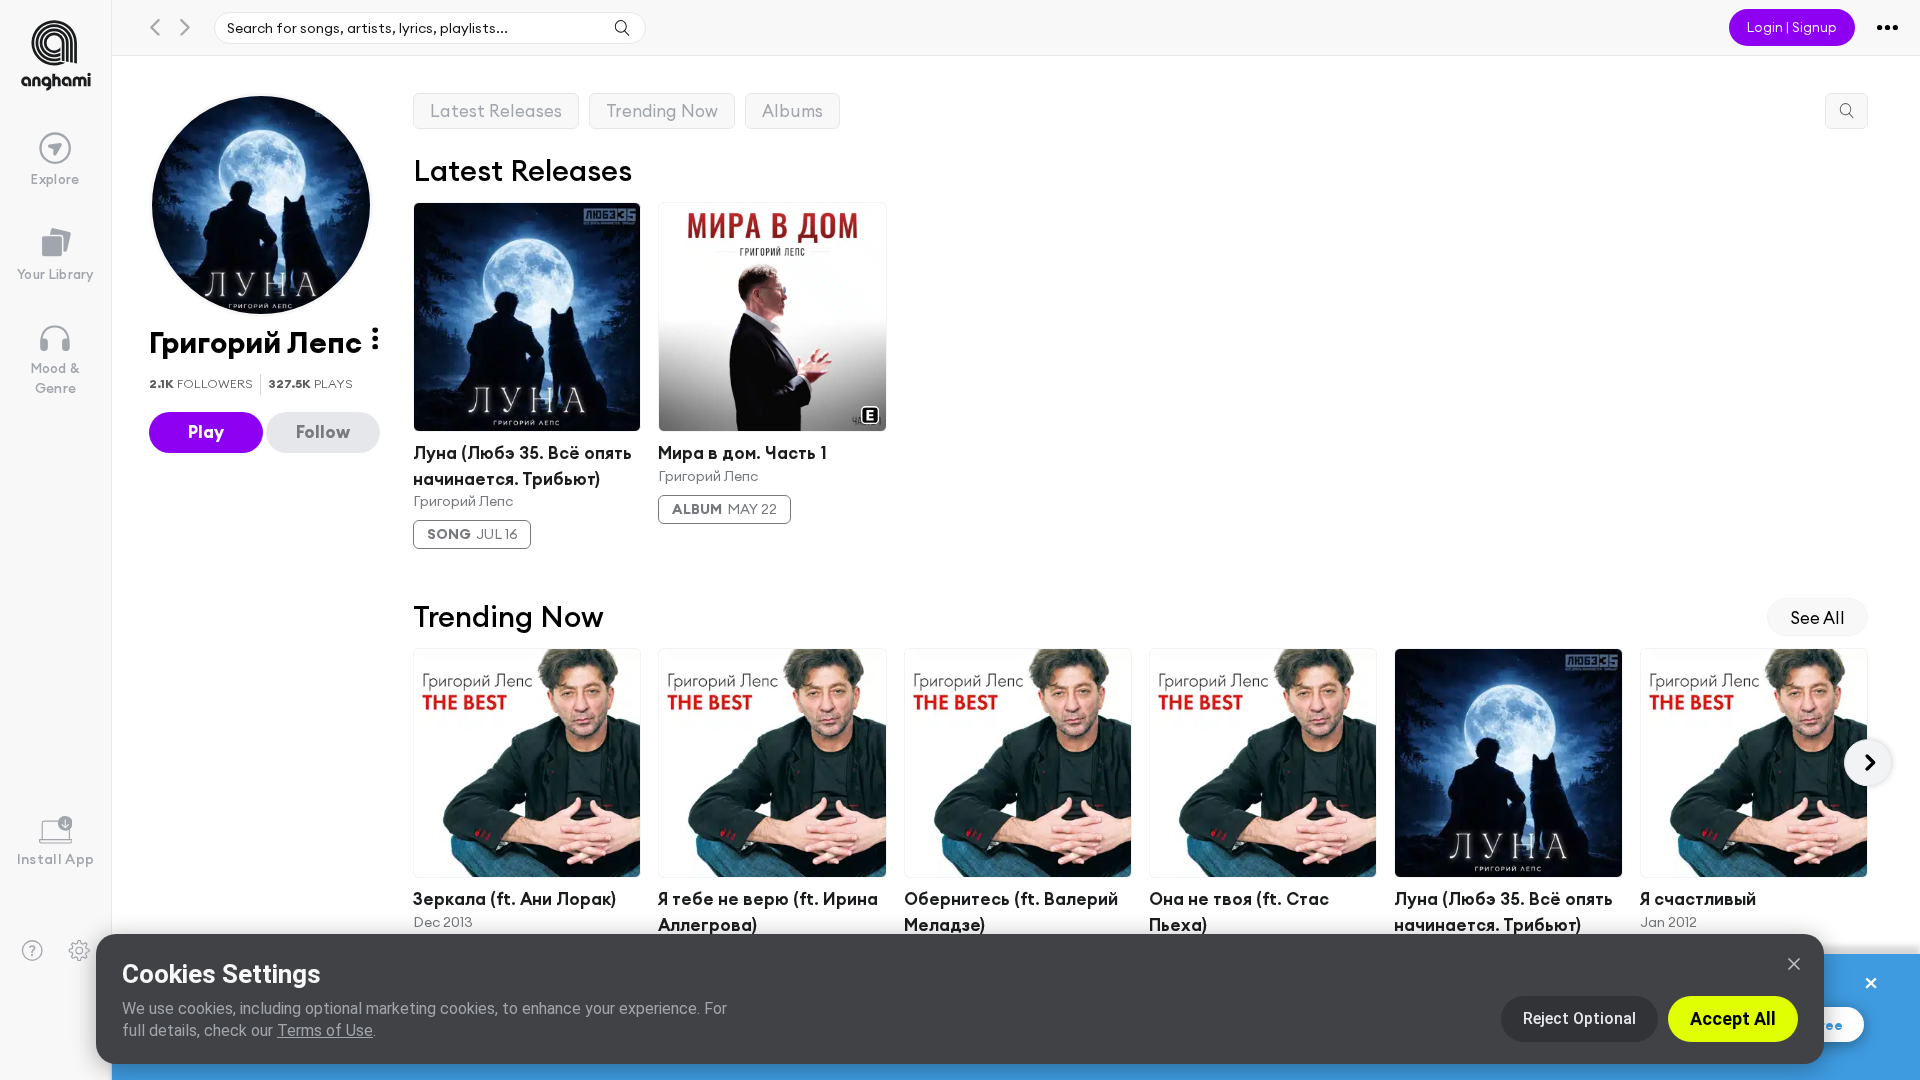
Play (206, 431)
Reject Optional (1579, 1018)
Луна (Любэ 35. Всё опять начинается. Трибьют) (522, 465)
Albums (792, 110)
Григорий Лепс (463, 501)
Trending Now (662, 110)
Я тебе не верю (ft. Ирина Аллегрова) (768, 911)
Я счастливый (1698, 898)
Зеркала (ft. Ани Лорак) (514, 898)
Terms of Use (325, 1030)
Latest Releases (496, 110)
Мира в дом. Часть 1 (742, 452)
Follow (323, 431)
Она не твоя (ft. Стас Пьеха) (1239, 911)
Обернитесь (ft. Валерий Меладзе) (1011, 911)
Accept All (1733, 1018)
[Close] (1794, 964)
